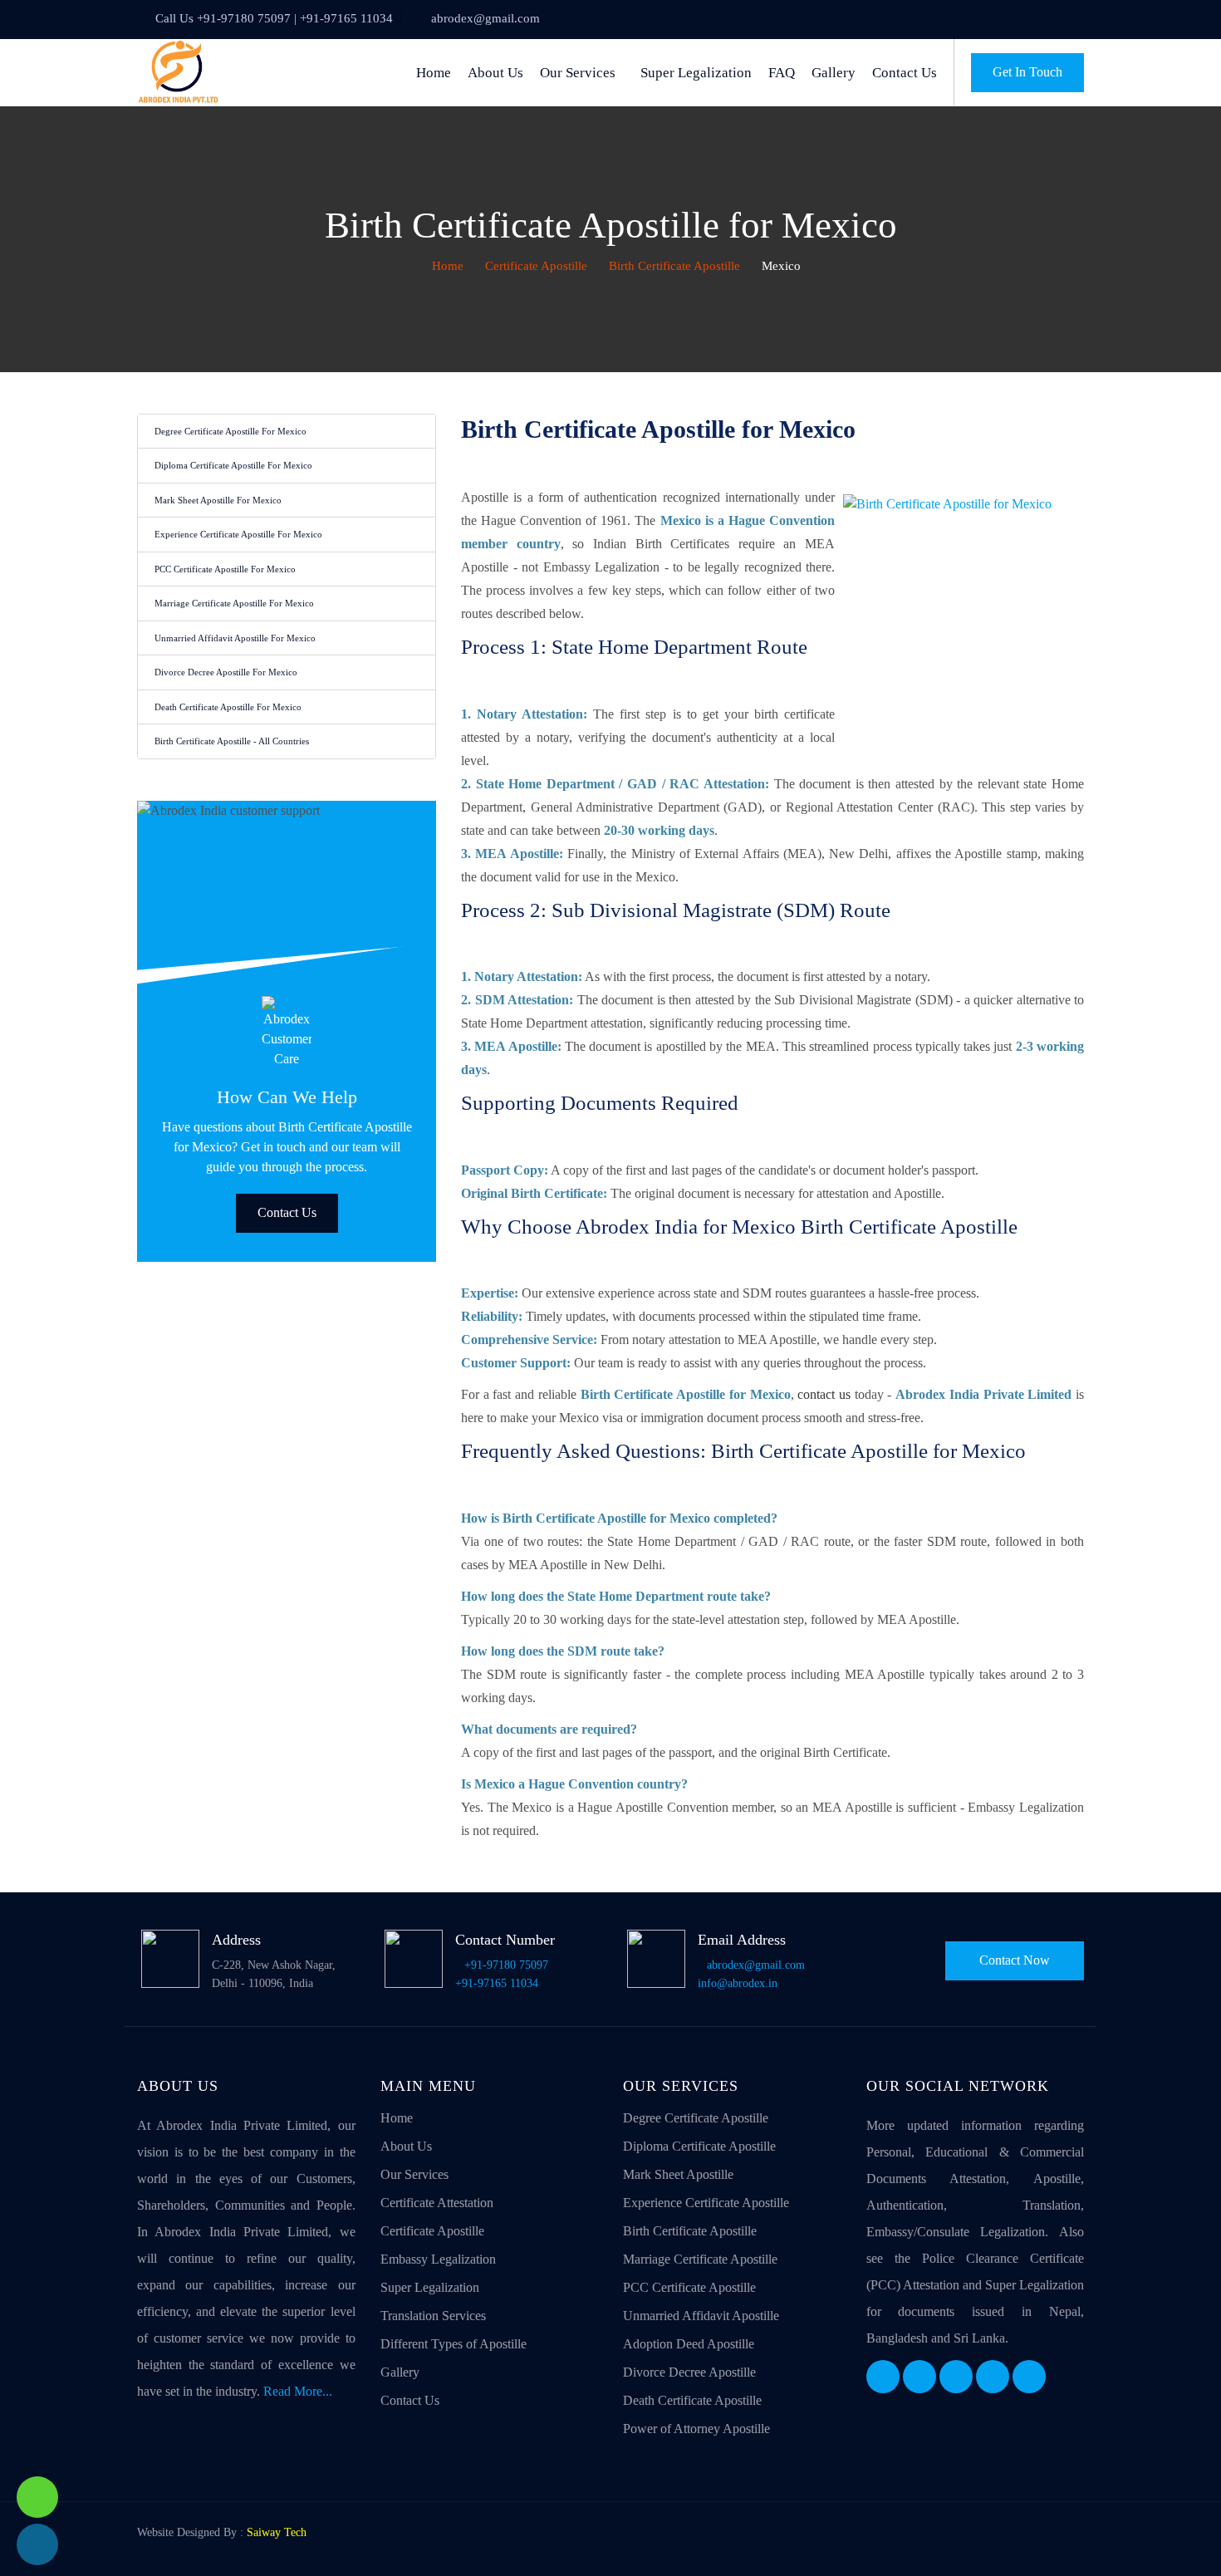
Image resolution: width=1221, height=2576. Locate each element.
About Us (495, 73)
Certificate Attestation (437, 2203)
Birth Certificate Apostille (674, 266)
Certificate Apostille (536, 266)
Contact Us (905, 73)
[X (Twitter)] (919, 2377)
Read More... (298, 2391)
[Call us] (37, 2544)
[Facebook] (883, 2377)
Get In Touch (1027, 72)
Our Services (578, 73)
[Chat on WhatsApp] (37, 2497)
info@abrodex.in (738, 1983)
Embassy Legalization (438, 2259)
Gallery (834, 73)
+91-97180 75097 (506, 1965)
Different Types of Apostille (454, 2344)
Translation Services (433, 2316)
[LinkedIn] (956, 2377)
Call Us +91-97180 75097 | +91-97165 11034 (274, 18)
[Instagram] (993, 2377)
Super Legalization (696, 73)
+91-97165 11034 (497, 1983)
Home (434, 73)
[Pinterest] (1029, 2377)
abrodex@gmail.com (485, 18)
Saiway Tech (277, 2532)
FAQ (782, 73)
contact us (824, 1394)
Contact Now (1015, 1960)
